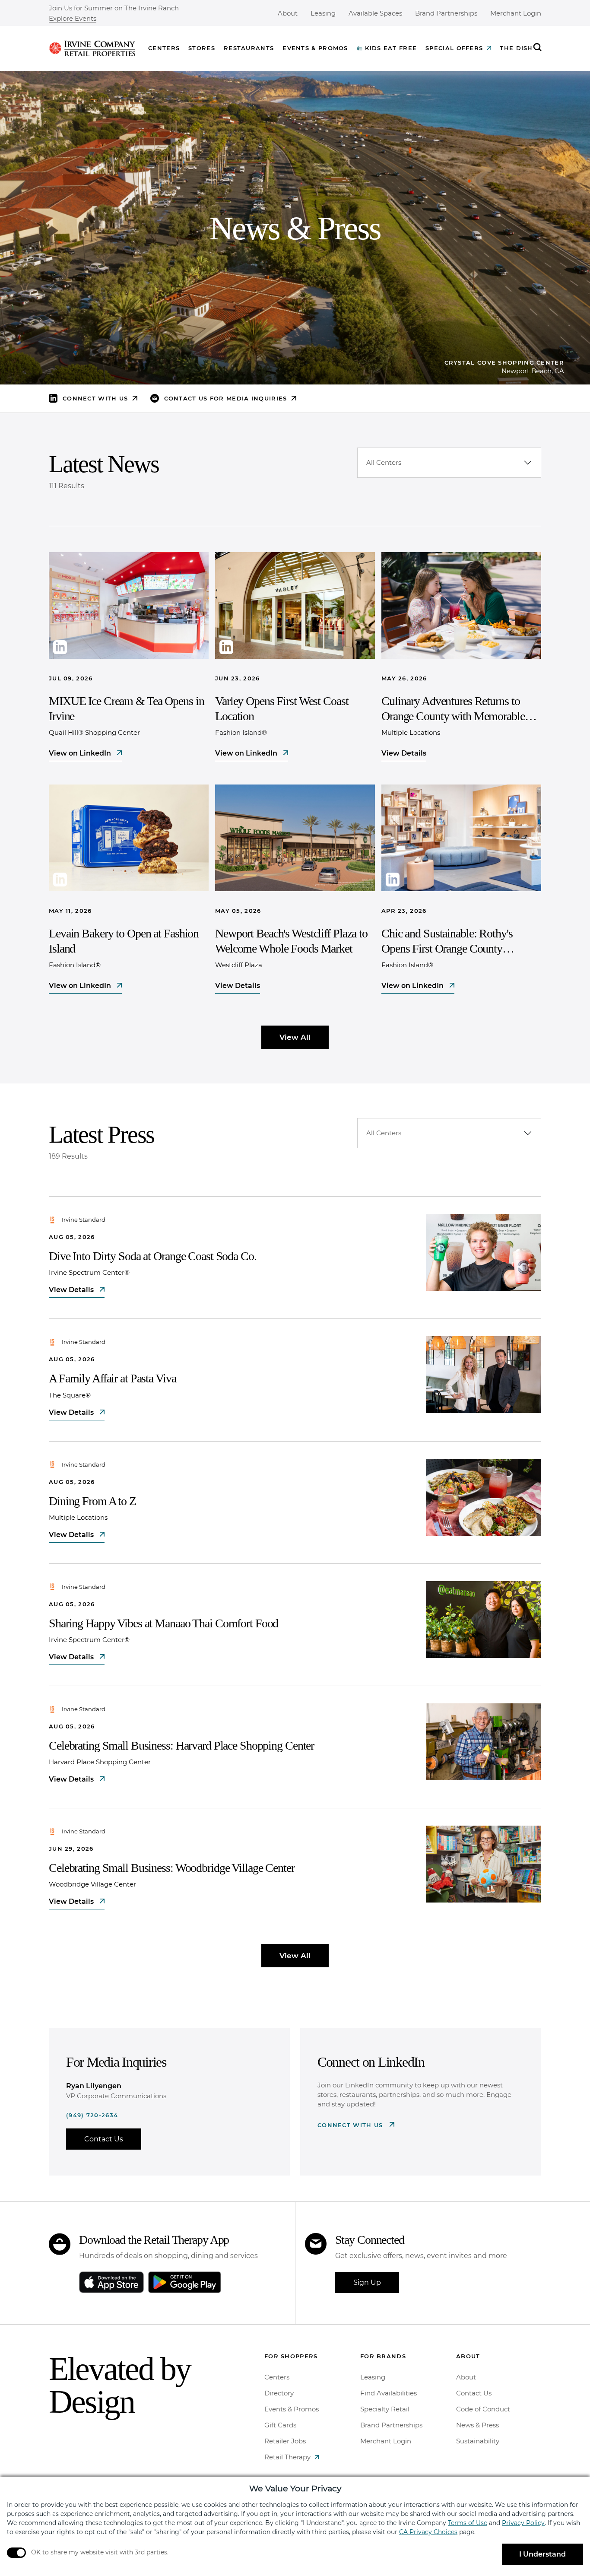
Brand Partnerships (446, 13)
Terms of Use (468, 2523)
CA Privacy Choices (428, 2532)
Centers (164, 48)
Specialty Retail (385, 2409)
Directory (279, 2393)
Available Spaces (375, 13)
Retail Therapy (287, 2457)
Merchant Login (516, 13)
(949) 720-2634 (92, 2115)
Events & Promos (315, 48)
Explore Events (73, 19)
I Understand (542, 2554)
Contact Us (104, 2139)
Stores (202, 48)
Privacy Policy (523, 2523)
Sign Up (367, 2282)
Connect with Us (351, 2125)
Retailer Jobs (285, 2441)
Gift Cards (280, 2425)
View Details (404, 753)
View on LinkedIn (81, 753)
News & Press (477, 2425)
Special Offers (454, 48)
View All (295, 1037)
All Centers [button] (384, 462)
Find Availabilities (389, 2393)
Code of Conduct (483, 2409)
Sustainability (478, 2441)
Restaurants (249, 48)
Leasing (323, 13)
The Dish (516, 48)
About (288, 13)
